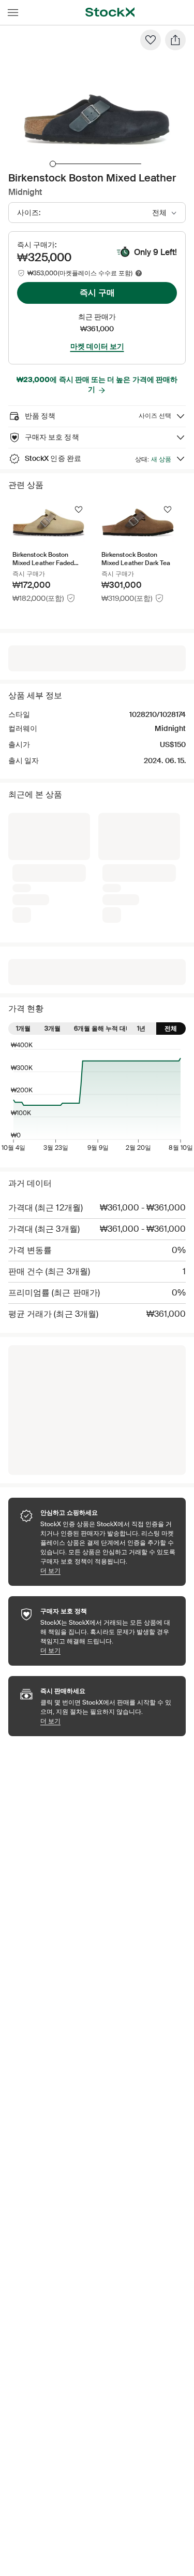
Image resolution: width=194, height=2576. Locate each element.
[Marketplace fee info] (139, 273)
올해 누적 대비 (112, 865)
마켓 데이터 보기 (97, 346)
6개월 (82, 865)
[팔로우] (151, 40)
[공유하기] (175, 40)
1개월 (23, 865)
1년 (141, 865)
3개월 (53, 865)
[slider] (53, 164)
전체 (171, 865)
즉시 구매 (97, 293)
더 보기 (108, 1407)
